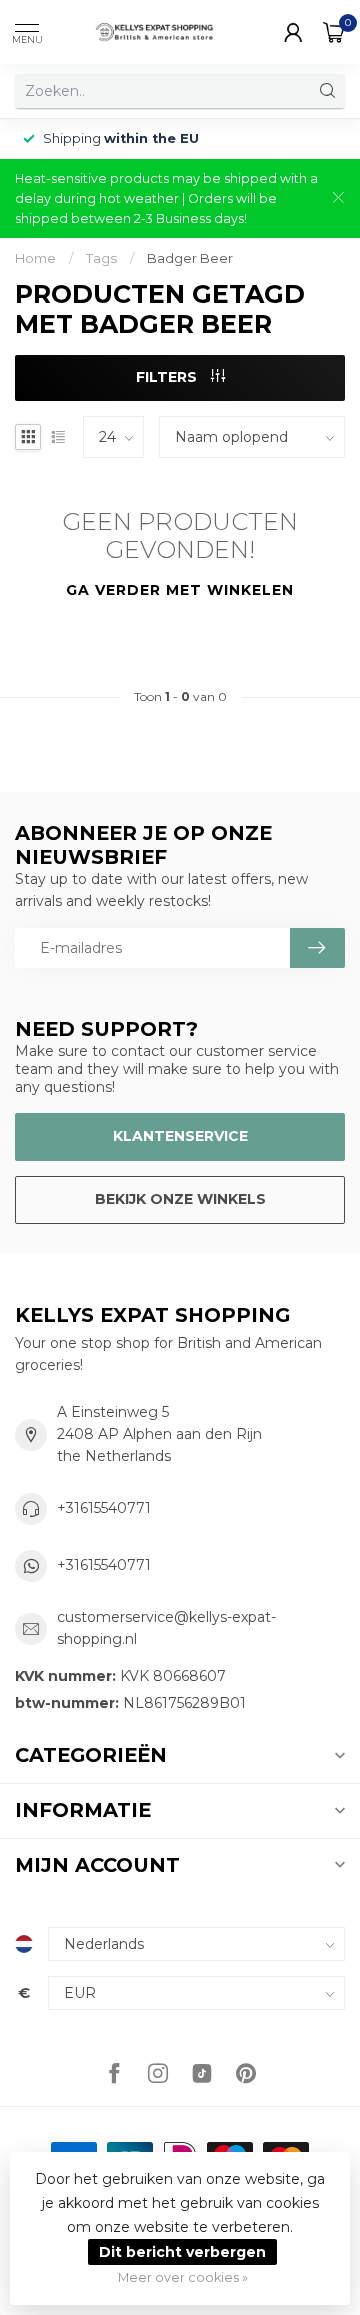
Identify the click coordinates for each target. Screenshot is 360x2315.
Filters (168, 377)
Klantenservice (180, 1136)
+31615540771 (104, 1508)
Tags (101, 258)
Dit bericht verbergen (182, 2252)
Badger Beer (190, 258)
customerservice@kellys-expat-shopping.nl (166, 1628)
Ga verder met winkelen (180, 590)
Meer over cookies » (183, 2277)
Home (35, 258)
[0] (334, 32)
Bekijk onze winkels (180, 1199)
